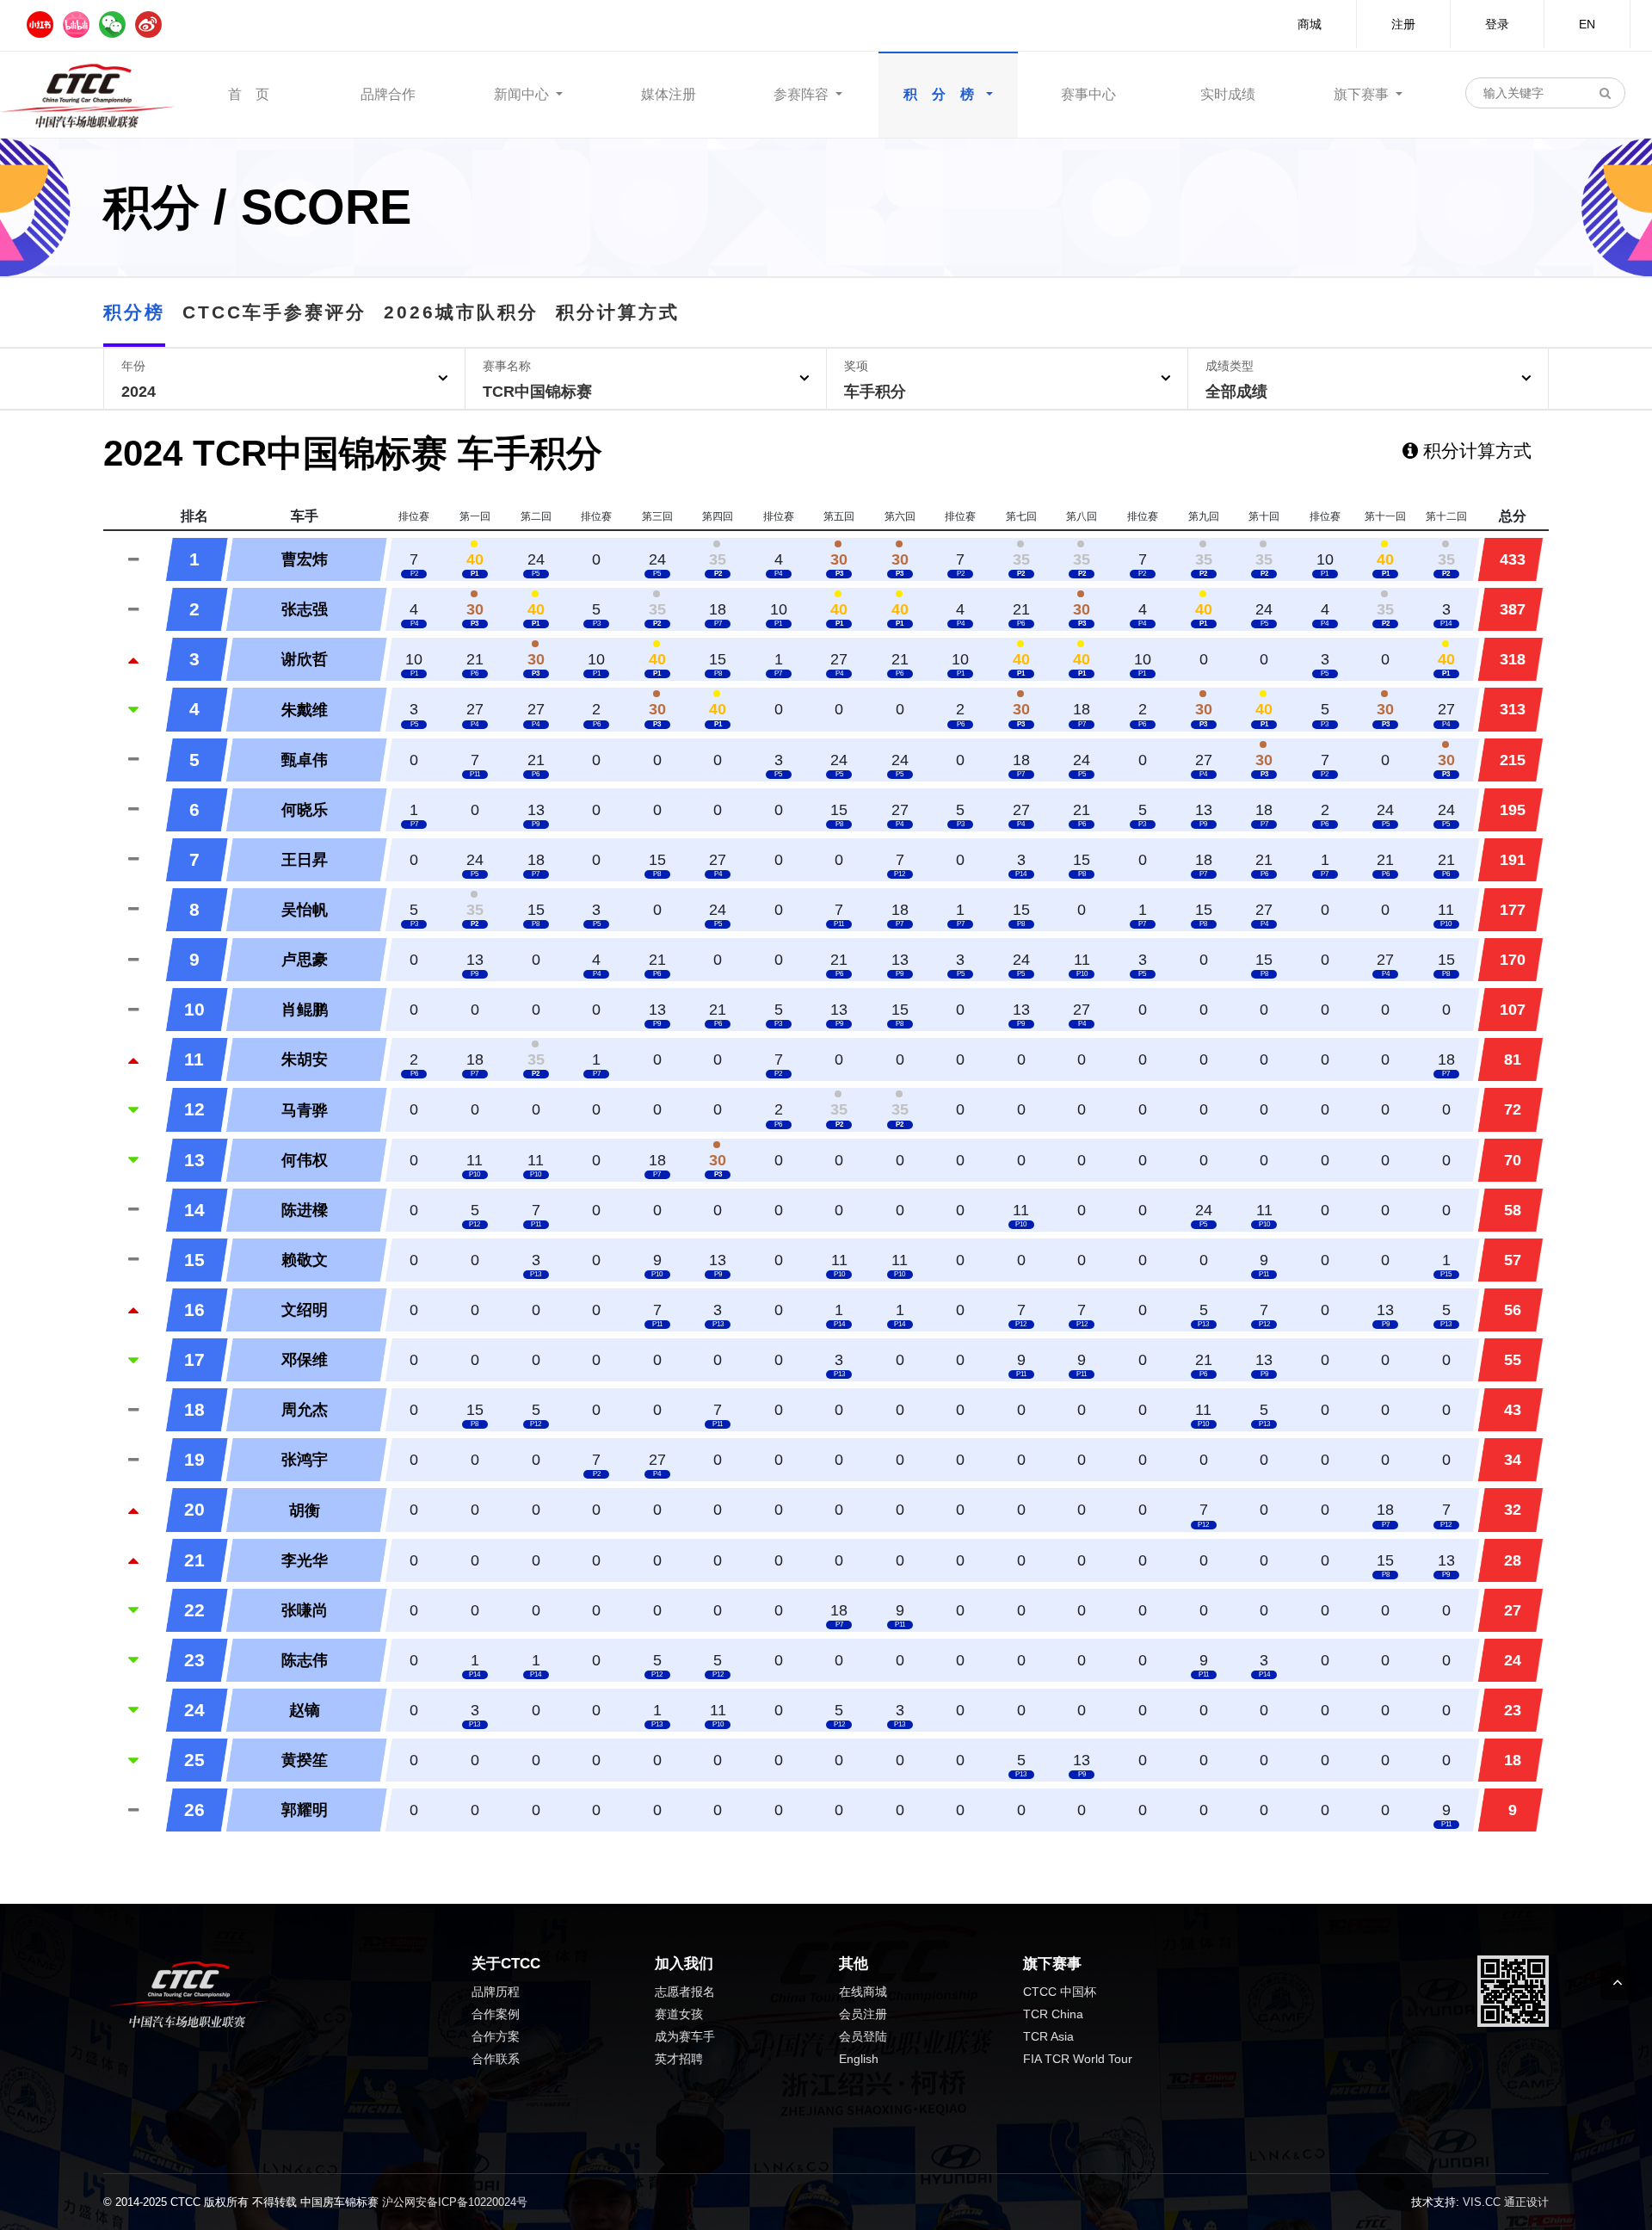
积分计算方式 (618, 312)
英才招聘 (679, 2059)
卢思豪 (305, 960)
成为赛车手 (685, 2036)
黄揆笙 (305, 1760)
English (859, 2059)
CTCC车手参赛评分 (274, 312)
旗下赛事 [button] (1363, 94)
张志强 (305, 609)
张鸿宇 (305, 1460)
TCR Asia (1048, 2036)
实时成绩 (1228, 94)
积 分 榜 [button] (943, 94)
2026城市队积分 (461, 312)
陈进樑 (305, 1210)
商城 (1310, 24)
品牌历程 (496, 1992)
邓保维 (305, 1360)
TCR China (1053, 2014)
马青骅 (305, 1110)
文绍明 (305, 1310)
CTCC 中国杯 (1060, 1992)
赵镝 (305, 1710)
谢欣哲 (305, 659)
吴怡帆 (305, 910)
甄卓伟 (305, 760)
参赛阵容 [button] (803, 94)
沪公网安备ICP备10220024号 (455, 2202)
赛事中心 (1088, 94)
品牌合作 (388, 94)
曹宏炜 (305, 559)
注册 (1403, 24)
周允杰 (305, 1410)
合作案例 (496, 2014)
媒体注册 (669, 94)
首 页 (249, 94)
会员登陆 (863, 2036)
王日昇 (305, 860)
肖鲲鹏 (305, 1010)
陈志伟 (305, 1660)
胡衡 (305, 1510)
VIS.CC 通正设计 (1506, 2202)
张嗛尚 (305, 1610)
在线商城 (863, 1992)
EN (1587, 24)
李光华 (305, 1560)
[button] (284, 379)
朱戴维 (305, 710)
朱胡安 (305, 1059)
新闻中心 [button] (523, 94)
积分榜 (134, 312)
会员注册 (863, 2014)
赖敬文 (305, 1260)
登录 (1497, 24)
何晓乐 (305, 810)
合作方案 (496, 2036)
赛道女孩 (679, 2014)
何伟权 (305, 1160)
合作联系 (496, 2059)
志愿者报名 (685, 1992)
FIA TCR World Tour (1078, 2059)
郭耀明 (305, 1810)
